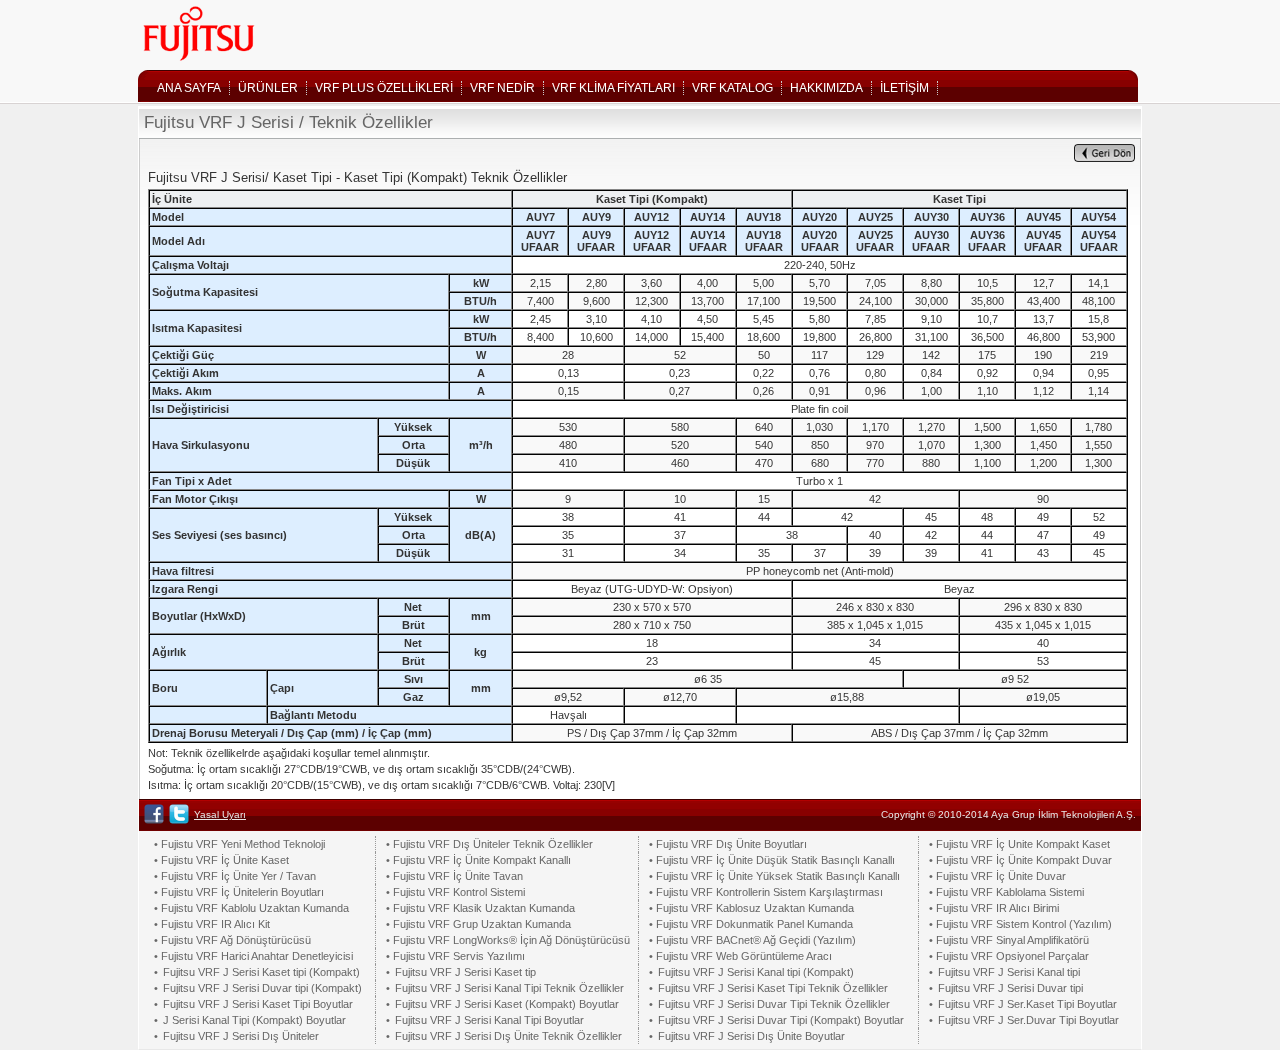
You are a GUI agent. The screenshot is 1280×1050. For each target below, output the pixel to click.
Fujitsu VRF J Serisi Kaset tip (465, 972)
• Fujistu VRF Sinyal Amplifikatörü (1009, 940)
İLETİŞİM (904, 88)
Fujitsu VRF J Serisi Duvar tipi (1010, 988)
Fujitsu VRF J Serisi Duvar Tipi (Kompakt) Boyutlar (781, 1020)
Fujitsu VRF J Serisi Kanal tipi (1009, 972)
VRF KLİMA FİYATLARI (613, 88)
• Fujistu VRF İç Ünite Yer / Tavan (235, 876)
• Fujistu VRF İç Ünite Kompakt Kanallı (478, 860)
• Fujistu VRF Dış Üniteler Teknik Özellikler (489, 844)
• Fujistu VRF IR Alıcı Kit (212, 924)
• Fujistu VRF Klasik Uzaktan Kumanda (480, 908)
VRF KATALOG (732, 88)
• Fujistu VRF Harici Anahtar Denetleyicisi (253, 956)
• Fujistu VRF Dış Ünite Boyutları (728, 844)
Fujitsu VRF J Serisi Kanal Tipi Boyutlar (489, 1020)
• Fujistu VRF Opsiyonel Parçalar (1009, 956)
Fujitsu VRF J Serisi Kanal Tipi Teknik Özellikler (509, 988)
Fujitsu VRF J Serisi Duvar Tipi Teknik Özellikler (774, 1004)
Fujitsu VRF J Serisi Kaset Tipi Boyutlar (258, 1004)
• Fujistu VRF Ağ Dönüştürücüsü (232, 940)
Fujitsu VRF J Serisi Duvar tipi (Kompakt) (262, 988)
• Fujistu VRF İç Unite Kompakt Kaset (1019, 844)
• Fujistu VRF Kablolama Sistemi (1006, 892)
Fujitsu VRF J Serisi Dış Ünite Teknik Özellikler (508, 1036)
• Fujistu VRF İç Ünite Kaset (221, 860)
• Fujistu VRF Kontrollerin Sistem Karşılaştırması (766, 892)
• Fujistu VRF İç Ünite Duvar (997, 876)
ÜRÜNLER (268, 88)
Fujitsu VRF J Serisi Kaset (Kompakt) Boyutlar (507, 1004)
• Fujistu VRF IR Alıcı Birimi (994, 908)
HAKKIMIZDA (826, 88)
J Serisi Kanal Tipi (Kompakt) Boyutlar (254, 1020)
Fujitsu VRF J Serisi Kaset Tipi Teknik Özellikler (773, 988)
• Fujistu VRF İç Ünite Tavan (454, 876)
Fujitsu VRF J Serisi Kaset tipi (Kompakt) (261, 972)
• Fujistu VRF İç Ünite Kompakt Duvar (1020, 860)
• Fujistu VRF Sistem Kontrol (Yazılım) (1020, 924)
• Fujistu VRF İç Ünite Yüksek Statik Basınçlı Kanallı (774, 876)
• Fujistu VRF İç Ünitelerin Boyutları (239, 892)
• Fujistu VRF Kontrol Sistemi (455, 892)
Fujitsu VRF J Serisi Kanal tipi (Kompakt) (756, 972)
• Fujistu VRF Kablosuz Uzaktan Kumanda (751, 908)
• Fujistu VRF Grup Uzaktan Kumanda (478, 924)
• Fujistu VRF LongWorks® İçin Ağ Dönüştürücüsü (508, 940)
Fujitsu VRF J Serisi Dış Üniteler (241, 1036)
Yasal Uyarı (220, 814)
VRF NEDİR (502, 88)
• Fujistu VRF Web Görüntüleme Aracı (740, 956)
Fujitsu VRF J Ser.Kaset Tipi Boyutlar (1027, 1004)
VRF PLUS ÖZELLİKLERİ (384, 88)
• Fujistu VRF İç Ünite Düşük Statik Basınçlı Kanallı (772, 860)
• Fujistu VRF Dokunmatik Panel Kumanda (751, 924)
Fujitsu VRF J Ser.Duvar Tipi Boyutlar (1028, 1020)
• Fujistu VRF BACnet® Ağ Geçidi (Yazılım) (752, 940)
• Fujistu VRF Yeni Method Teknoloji (239, 844)
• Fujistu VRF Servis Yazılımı (455, 956)
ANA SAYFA (189, 88)
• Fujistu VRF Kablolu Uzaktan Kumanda (251, 908)
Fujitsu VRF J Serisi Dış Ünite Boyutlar (751, 1036)
